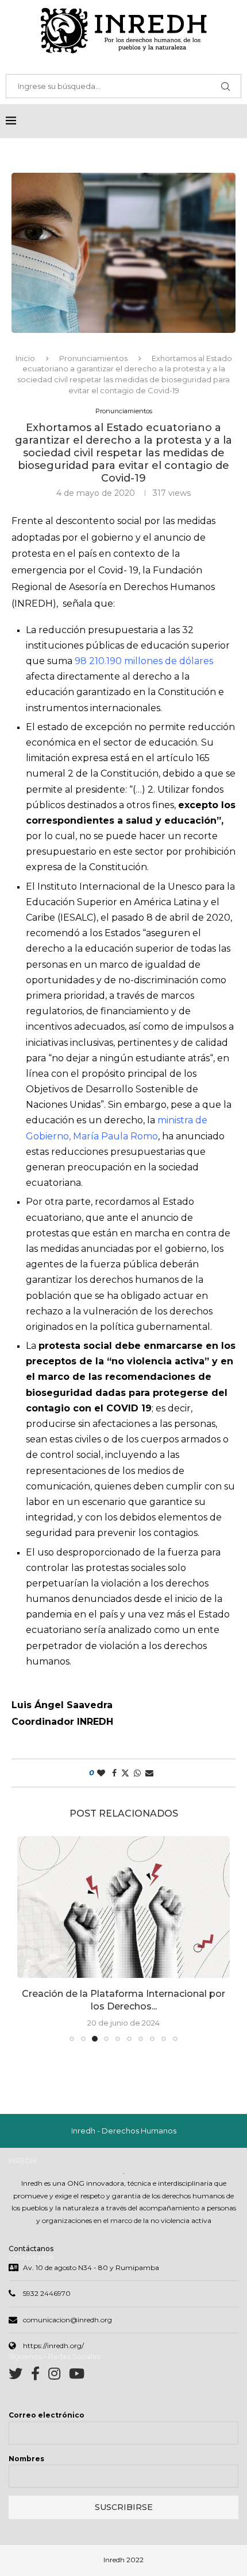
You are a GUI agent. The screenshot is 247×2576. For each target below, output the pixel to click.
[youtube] (77, 2376)
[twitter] (20, 2376)
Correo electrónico (47, 2415)
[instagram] (59, 2376)
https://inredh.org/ (53, 2346)
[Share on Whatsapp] (137, 1773)
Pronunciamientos (93, 358)
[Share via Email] (149, 1773)
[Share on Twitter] (125, 1773)
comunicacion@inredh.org (67, 2320)
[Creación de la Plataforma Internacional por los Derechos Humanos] (123, 1907)
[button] (27, 1938)
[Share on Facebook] (114, 1773)
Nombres (26, 2459)
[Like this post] (101, 1773)
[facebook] (40, 2376)
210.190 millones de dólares (151, 661)
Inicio (25, 358)
